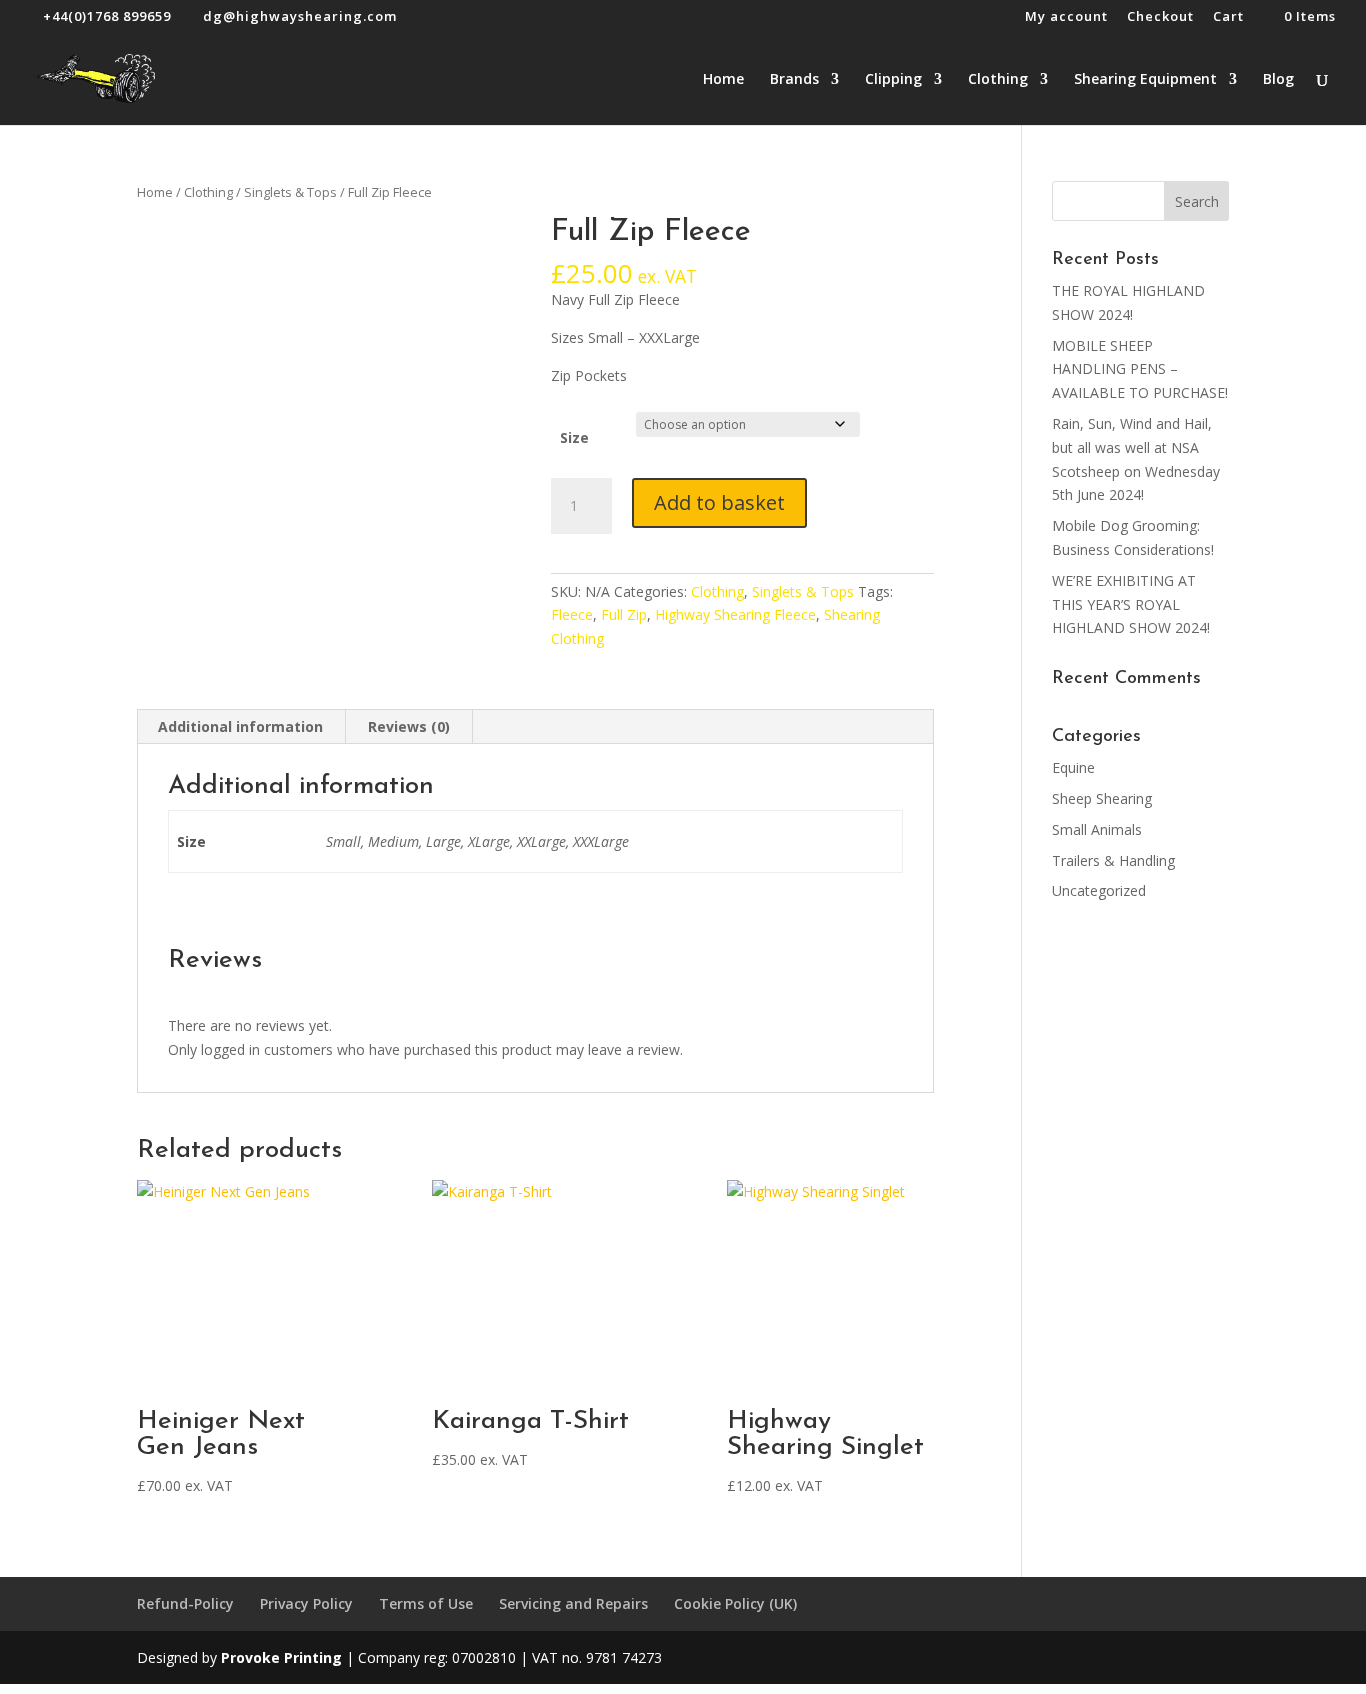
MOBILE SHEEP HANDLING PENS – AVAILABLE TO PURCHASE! (1140, 369)
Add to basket (719, 502)
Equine (1073, 767)
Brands (794, 80)
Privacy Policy (306, 1603)
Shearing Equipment (1145, 80)
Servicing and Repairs (573, 1603)
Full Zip (624, 614)
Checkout (1160, 17)
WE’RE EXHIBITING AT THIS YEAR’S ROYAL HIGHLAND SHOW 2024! (1131, 604)
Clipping (893, 80)
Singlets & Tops (290, 192)
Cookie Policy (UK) (735, 1603)
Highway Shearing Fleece (735, 614)
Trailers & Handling (1113, 860)
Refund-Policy (185, 1603)
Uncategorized (1099, 890)
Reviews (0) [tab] (409, 726)
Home (723, 80)
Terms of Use (426, 1603)
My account (1066, 17)
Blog (1278, 80)
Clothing (998, 80)
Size (574, 437)
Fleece (572, 614)
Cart (1228, 17)
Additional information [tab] (240, 726)
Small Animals (1097, 829)
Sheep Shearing (1102, 798)
